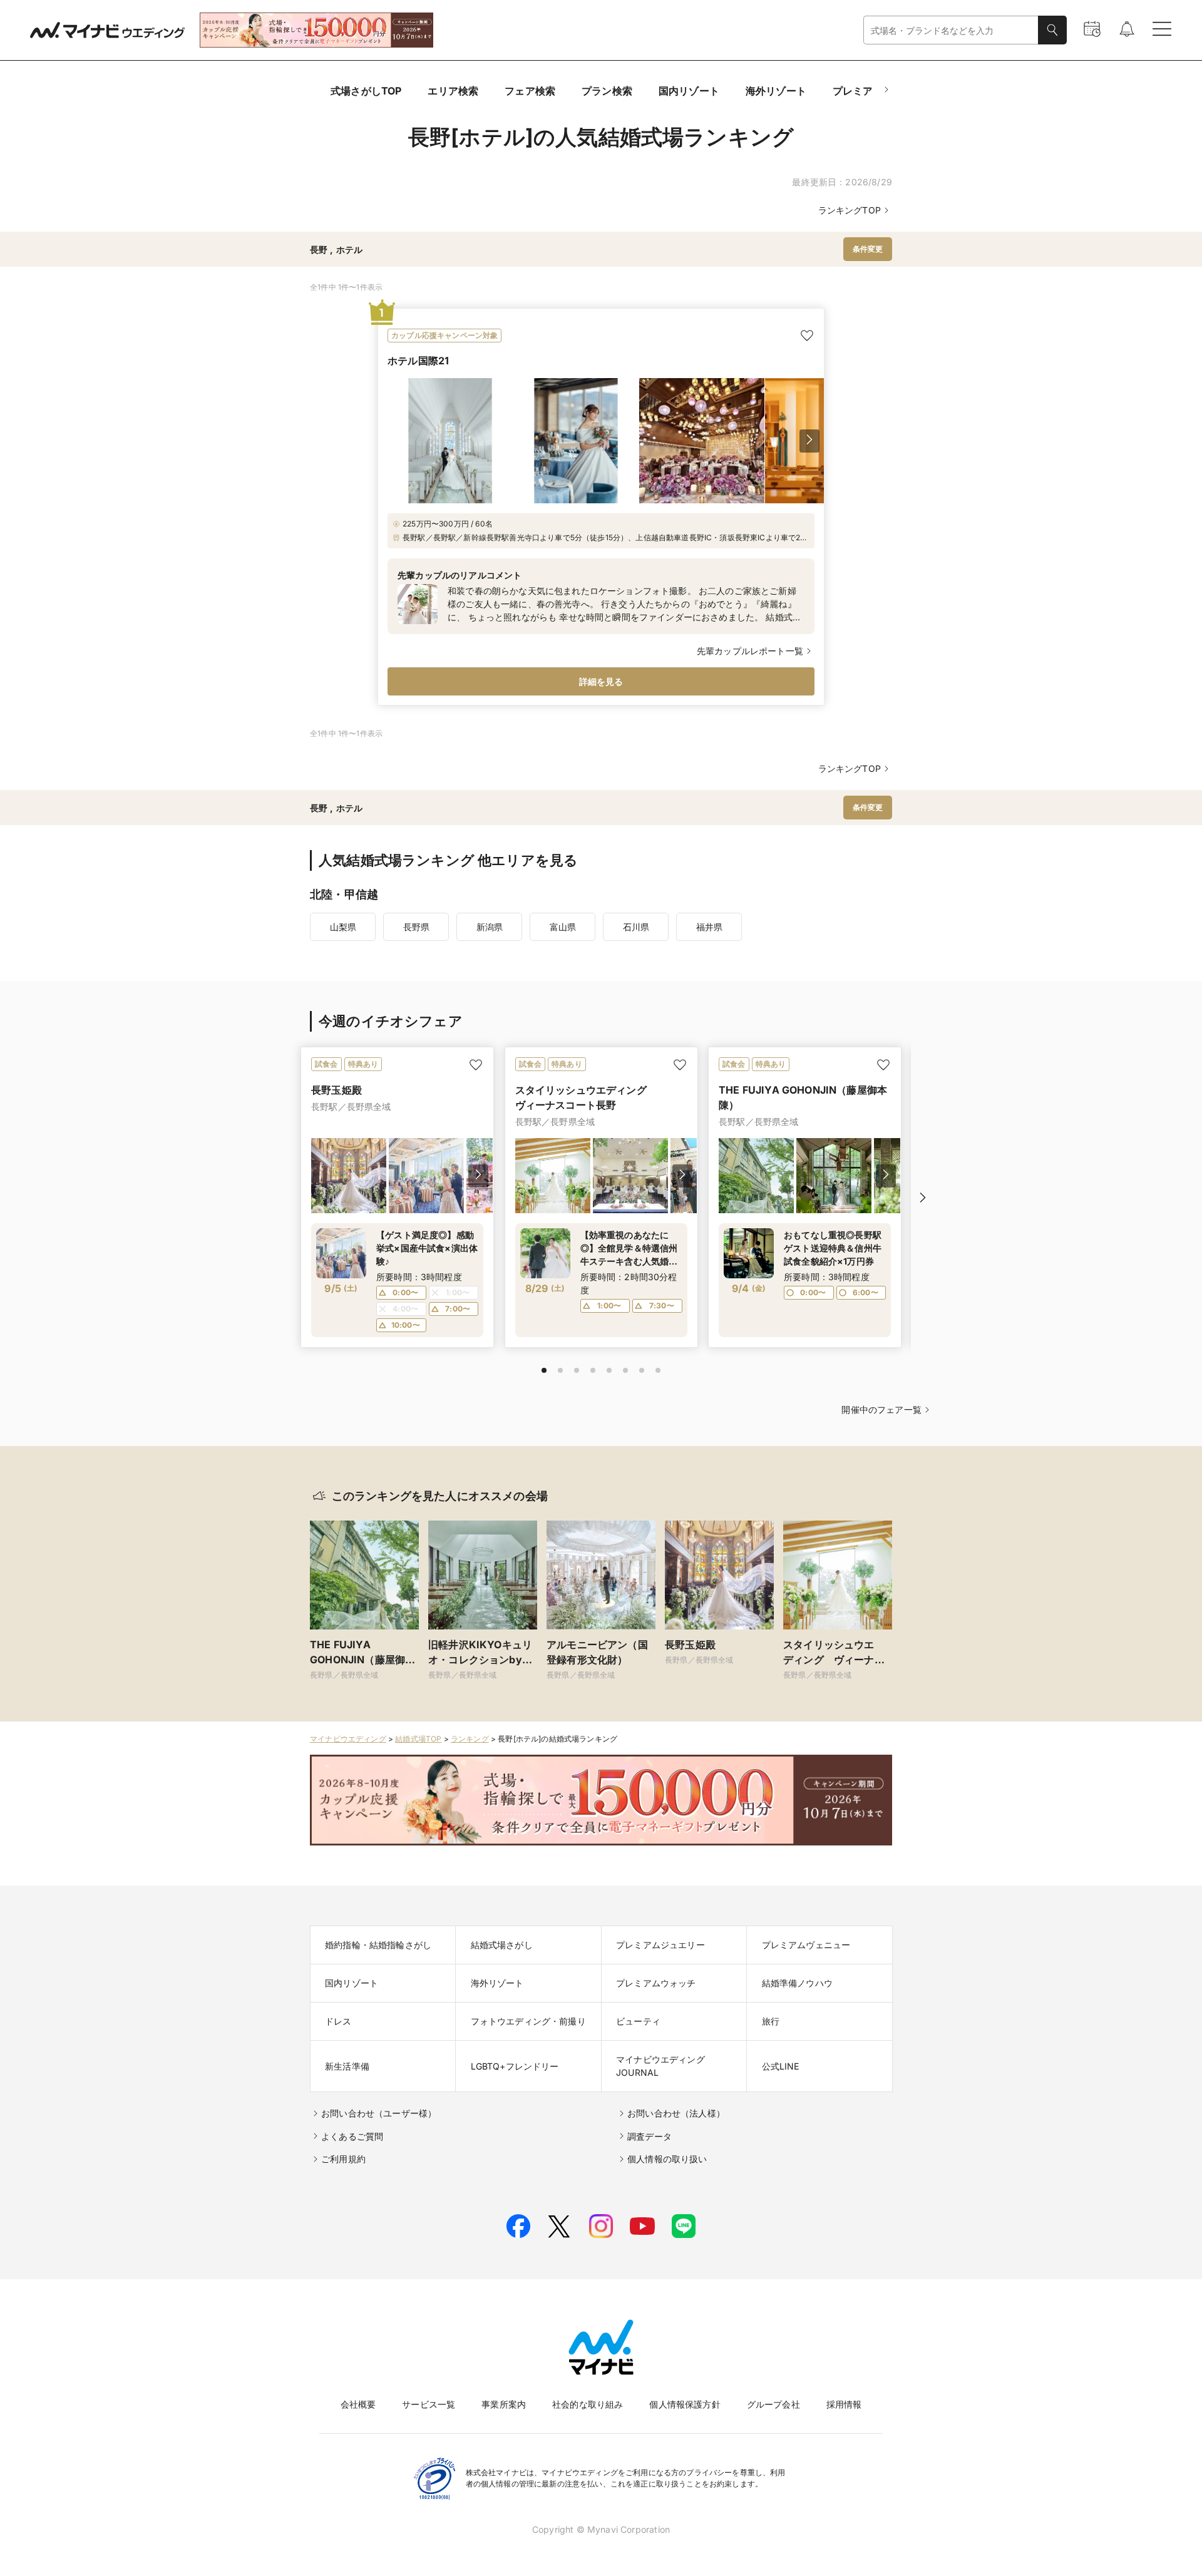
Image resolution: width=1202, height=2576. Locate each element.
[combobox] (951, 30)
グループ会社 (773, 2404)
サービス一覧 (429, 2404)
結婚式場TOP (418, 1739)
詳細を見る (601, 681)
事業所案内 (504, 2404)
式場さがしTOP (366, 91)
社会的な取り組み (588, 2404)
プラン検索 (607, 91)
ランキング (470, 1739)
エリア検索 (453, 91)
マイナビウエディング (348, 1739)
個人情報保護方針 (685, 2404)
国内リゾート (689, 91)
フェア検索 (530, 91)
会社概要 (358, 2404)
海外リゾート (776, 91)
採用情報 (844, 2404)
